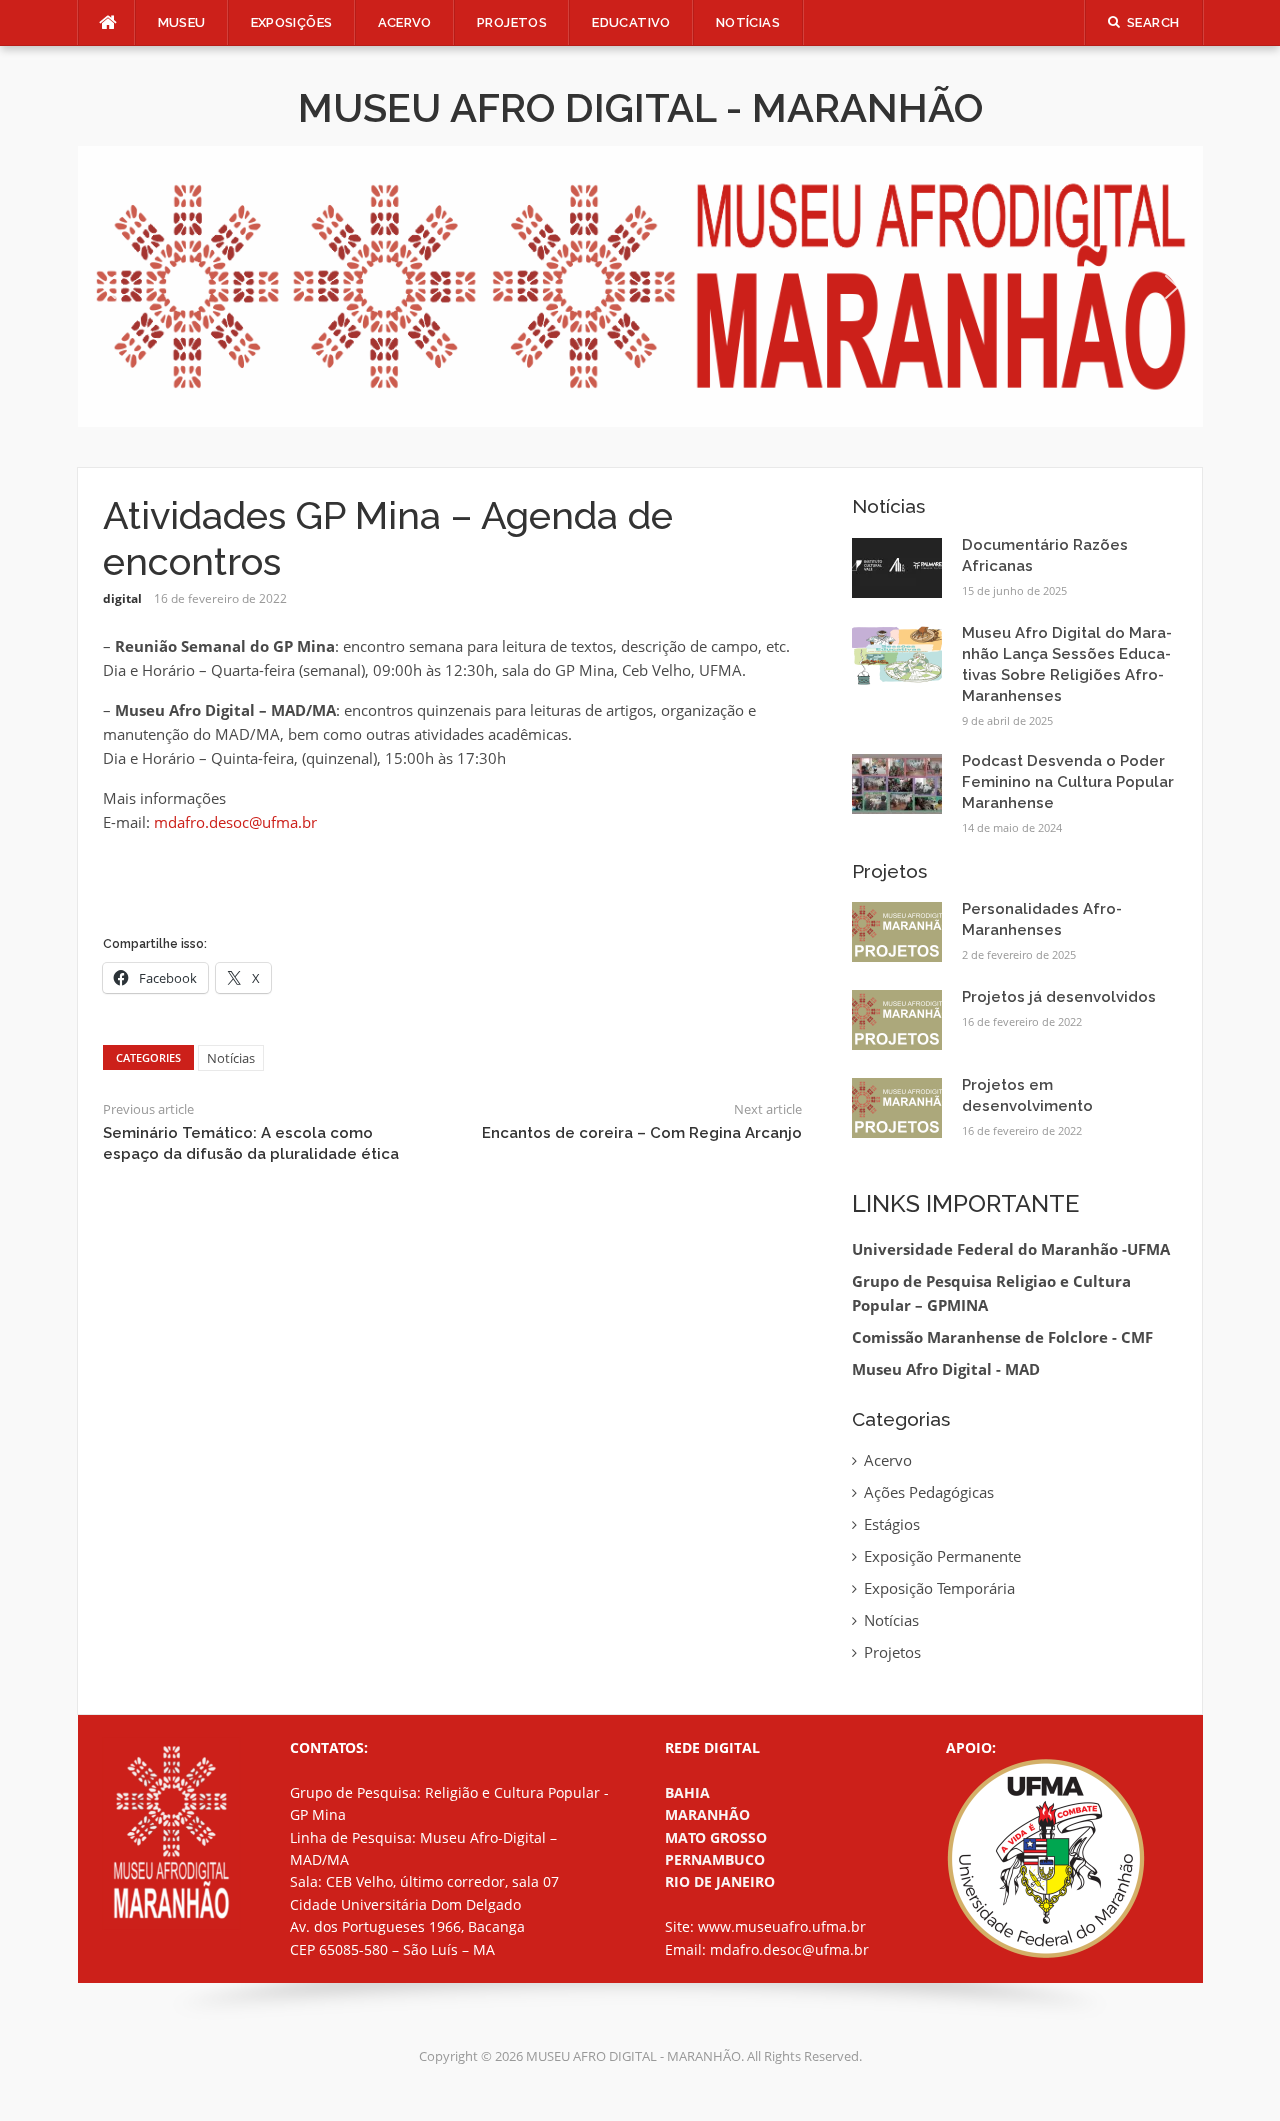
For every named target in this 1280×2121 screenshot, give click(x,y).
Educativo (631, 22)
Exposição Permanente (942, 1556)
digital (122, 598)
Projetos (892, 1652)
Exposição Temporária (939, 1588)
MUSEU (182, 22)
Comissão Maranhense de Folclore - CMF (1002, 1337)
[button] (109, 287)
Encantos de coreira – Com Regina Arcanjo (642, 1133)
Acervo (405, 22)
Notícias (748, 22)
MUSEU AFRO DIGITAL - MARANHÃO (640, 107)
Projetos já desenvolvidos (1059, 997)
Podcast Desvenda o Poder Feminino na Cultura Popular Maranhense (1068, 782)
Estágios (892, 1524)
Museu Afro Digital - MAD (946, 1369)
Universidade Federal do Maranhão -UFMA (1011, 1249)
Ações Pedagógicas (929, 1492)
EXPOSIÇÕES (292, 22)
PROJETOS (512, 22)
